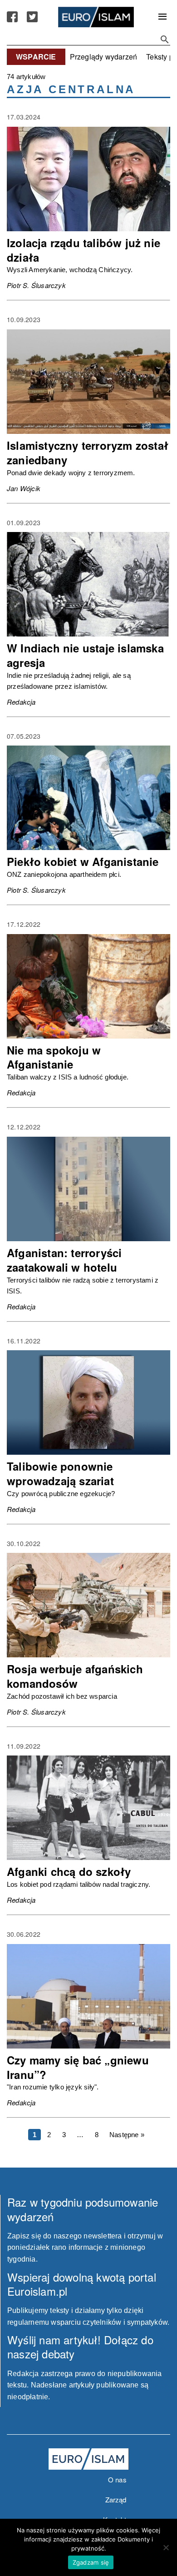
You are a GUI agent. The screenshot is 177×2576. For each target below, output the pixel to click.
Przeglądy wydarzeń (104, 57)
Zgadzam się (91, 2562)
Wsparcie (36, 57)
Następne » (127, 2135)
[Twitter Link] (32, 17)
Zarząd (116, 2499)
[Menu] (162, 17)
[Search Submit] (165, 40)
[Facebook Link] (12, 17)
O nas (117, 2479)
